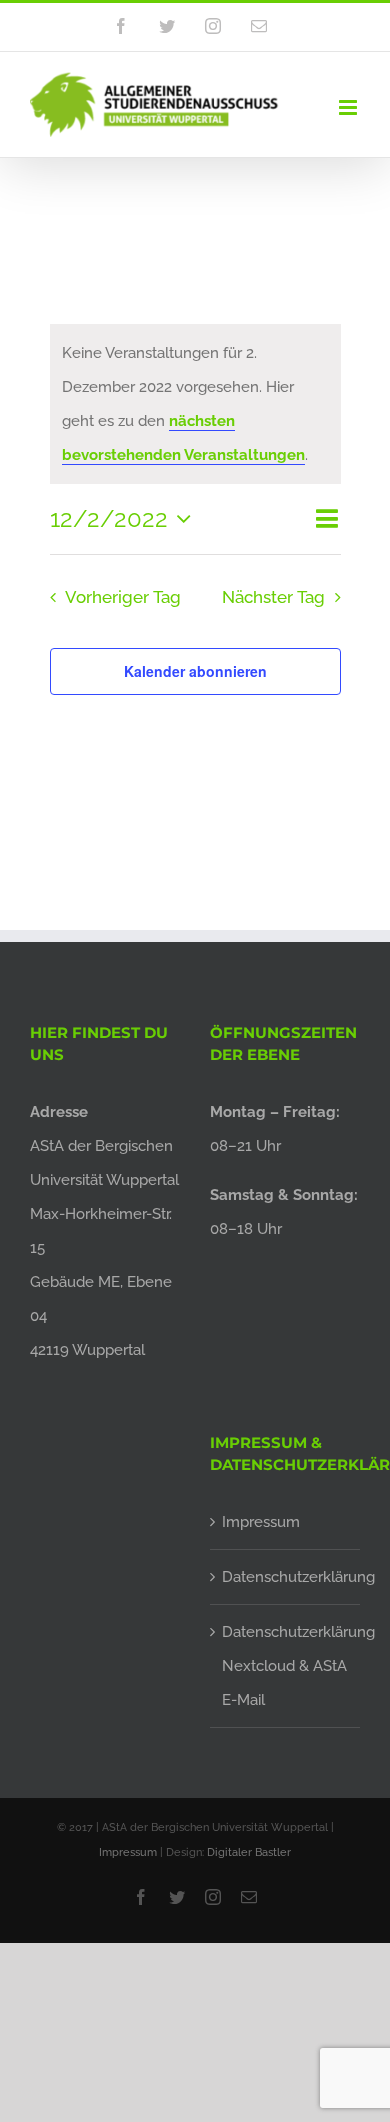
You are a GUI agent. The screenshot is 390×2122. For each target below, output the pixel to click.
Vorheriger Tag (123, 597)
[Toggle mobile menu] (349, 107)
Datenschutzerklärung (286, 1577)
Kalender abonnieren (195, 671)
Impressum (261, 1522)
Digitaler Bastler (249, 1852)
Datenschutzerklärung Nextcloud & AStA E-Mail (286, 1666)
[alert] (195, 404)
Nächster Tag (273, 597)
